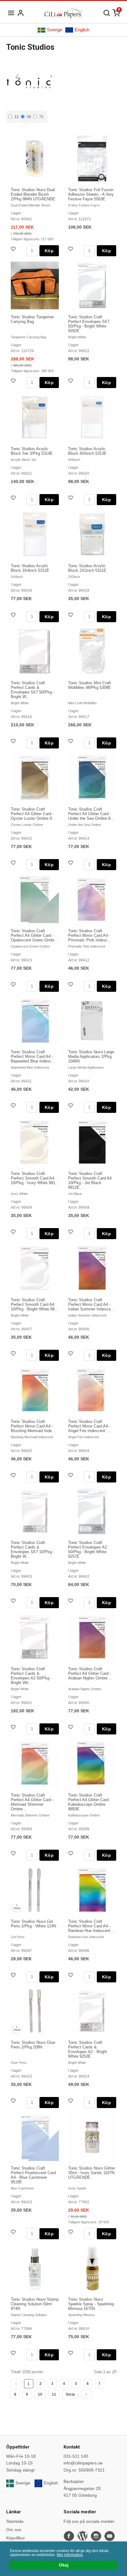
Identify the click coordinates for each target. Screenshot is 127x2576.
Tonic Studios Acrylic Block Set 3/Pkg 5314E (32, 451)
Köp (49, 251)
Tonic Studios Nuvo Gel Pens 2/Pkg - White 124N (33, 1924)
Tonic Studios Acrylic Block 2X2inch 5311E (87, 568)
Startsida (15, 2521)
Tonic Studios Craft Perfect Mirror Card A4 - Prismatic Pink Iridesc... (90, 935)
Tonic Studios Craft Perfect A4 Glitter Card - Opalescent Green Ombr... (34, 935)
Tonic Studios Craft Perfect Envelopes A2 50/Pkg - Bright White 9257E (88, 1549)
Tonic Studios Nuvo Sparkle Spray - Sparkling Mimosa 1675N (91, 2304)
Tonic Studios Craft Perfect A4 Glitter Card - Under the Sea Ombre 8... (91, 814)
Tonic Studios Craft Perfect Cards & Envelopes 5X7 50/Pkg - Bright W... (33, 690)
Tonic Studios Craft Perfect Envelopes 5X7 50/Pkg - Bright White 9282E (89, 324)
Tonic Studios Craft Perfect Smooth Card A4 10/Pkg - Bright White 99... (35, 1304)
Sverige (55, 30)
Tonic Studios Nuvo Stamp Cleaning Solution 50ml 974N (35, 2304)
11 (54, 2394)
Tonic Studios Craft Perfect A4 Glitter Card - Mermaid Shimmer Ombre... (32, 1802)
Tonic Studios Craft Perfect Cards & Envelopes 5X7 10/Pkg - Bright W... (33, 1549)
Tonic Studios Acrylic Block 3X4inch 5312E (30, 568)
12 (17, 117)
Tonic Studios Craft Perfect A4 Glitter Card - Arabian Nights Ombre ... (90, 1673)
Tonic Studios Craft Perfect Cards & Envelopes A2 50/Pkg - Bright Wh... (31, 1676)
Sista (70, 2394)
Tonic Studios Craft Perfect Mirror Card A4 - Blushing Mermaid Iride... (33, 1426)
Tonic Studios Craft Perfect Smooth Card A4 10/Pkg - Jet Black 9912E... (90, 1180)
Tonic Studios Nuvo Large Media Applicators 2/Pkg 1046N (91, 1056)
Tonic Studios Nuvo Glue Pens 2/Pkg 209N (33, 2045)
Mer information (70, 2555)
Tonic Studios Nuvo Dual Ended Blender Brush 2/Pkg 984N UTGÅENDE (33, 194)
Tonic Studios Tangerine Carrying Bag (32, 319)
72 (41, 117)
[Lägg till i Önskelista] (14, 250)
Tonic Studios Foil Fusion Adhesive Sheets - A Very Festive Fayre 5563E (91, 194)
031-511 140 (76, 2456)
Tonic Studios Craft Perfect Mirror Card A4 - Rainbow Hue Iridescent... (91, 1926)
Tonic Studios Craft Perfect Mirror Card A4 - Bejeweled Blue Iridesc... (33, 1056)
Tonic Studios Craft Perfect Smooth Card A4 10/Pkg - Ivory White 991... (35, 1178)
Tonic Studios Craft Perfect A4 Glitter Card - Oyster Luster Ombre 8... (33, 814)
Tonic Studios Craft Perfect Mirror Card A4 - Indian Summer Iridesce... (91, 1304)
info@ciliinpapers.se (83, 2463)
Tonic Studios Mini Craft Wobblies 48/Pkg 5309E (90, 685)
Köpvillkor (16, 2538)
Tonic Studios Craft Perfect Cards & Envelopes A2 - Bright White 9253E (88, 2049)
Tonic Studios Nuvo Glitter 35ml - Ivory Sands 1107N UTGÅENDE (92, 2173)
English (82, 30)
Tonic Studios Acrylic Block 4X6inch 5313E (87, 451)
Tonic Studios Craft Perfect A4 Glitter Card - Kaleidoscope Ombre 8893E (90, 1802)
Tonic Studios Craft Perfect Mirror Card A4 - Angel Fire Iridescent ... (89, 1426)
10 (40, 2394)
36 (29, 117)
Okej (64, 2565)
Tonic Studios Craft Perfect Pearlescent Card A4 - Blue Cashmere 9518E (33, 2175)
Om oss (14, 2530)
